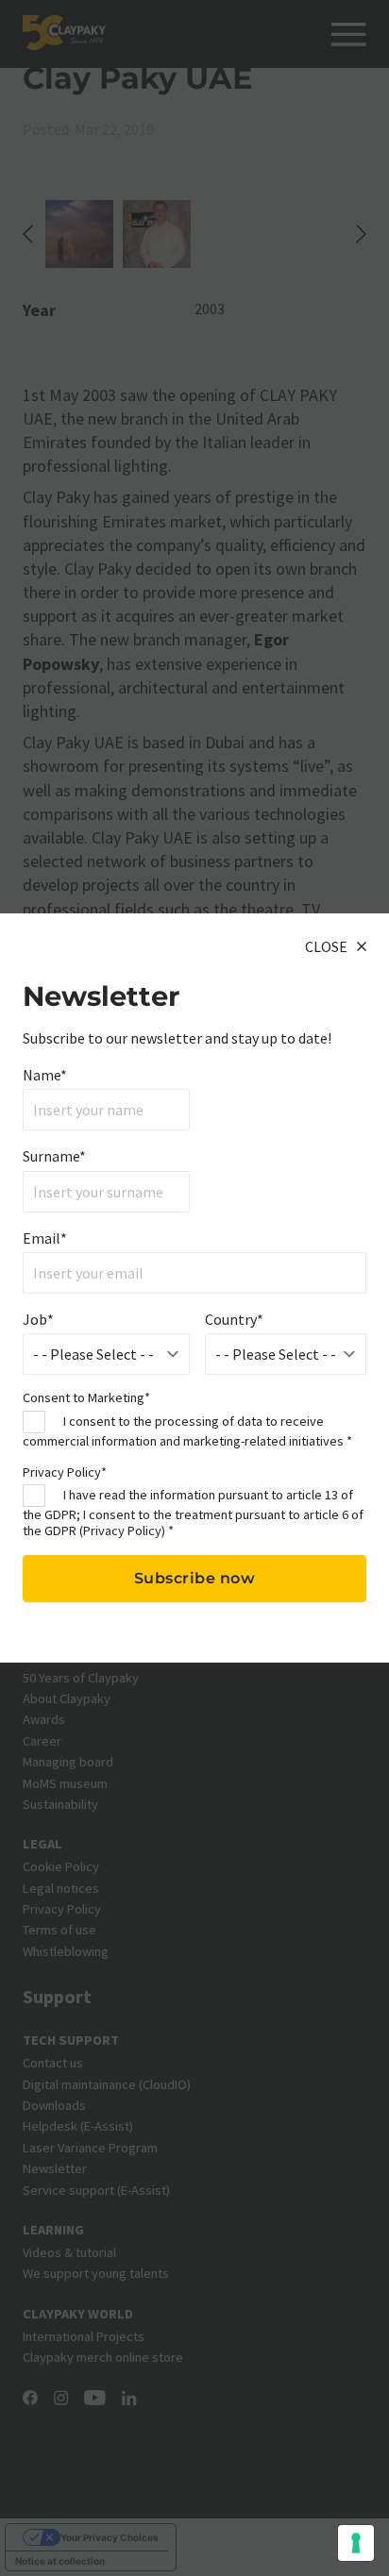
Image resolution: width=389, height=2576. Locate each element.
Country (234, 1319)
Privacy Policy (122, 1531)
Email (45, 1238)
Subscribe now (195, 1578)
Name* (45, 1075)
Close (326, 946)
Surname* (54, 1156)
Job (38, 1319)
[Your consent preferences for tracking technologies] (356, 2543)
